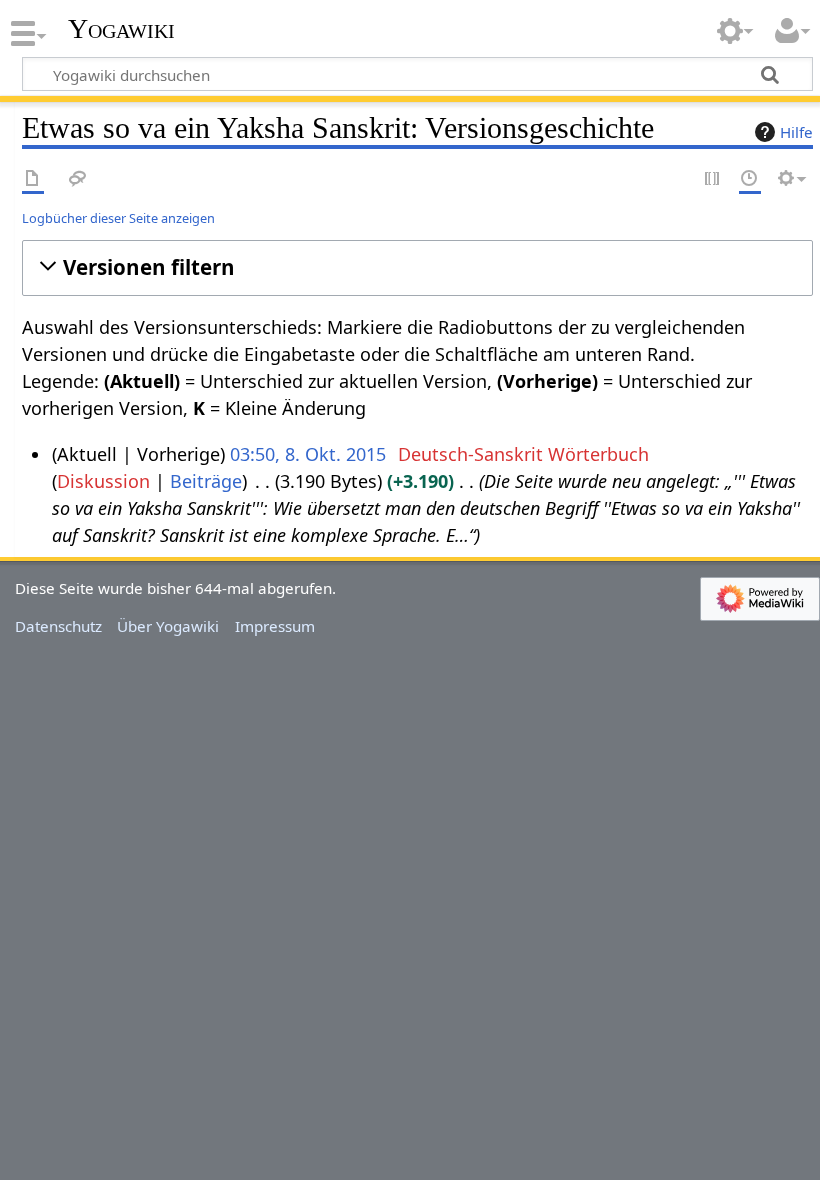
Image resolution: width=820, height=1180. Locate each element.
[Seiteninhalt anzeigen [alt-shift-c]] (33, 179)
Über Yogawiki (168, 626)
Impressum (275, 626)
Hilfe (796, 132)
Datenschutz (58, 626)
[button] (417, 267)
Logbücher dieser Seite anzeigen (118, 218)
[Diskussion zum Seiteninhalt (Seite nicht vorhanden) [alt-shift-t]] (78, 179)
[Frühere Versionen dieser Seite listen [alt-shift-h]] (750, 179)
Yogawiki (121, 29)
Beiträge (206, 481)
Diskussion (103, 481)
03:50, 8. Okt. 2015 (308, 454)
